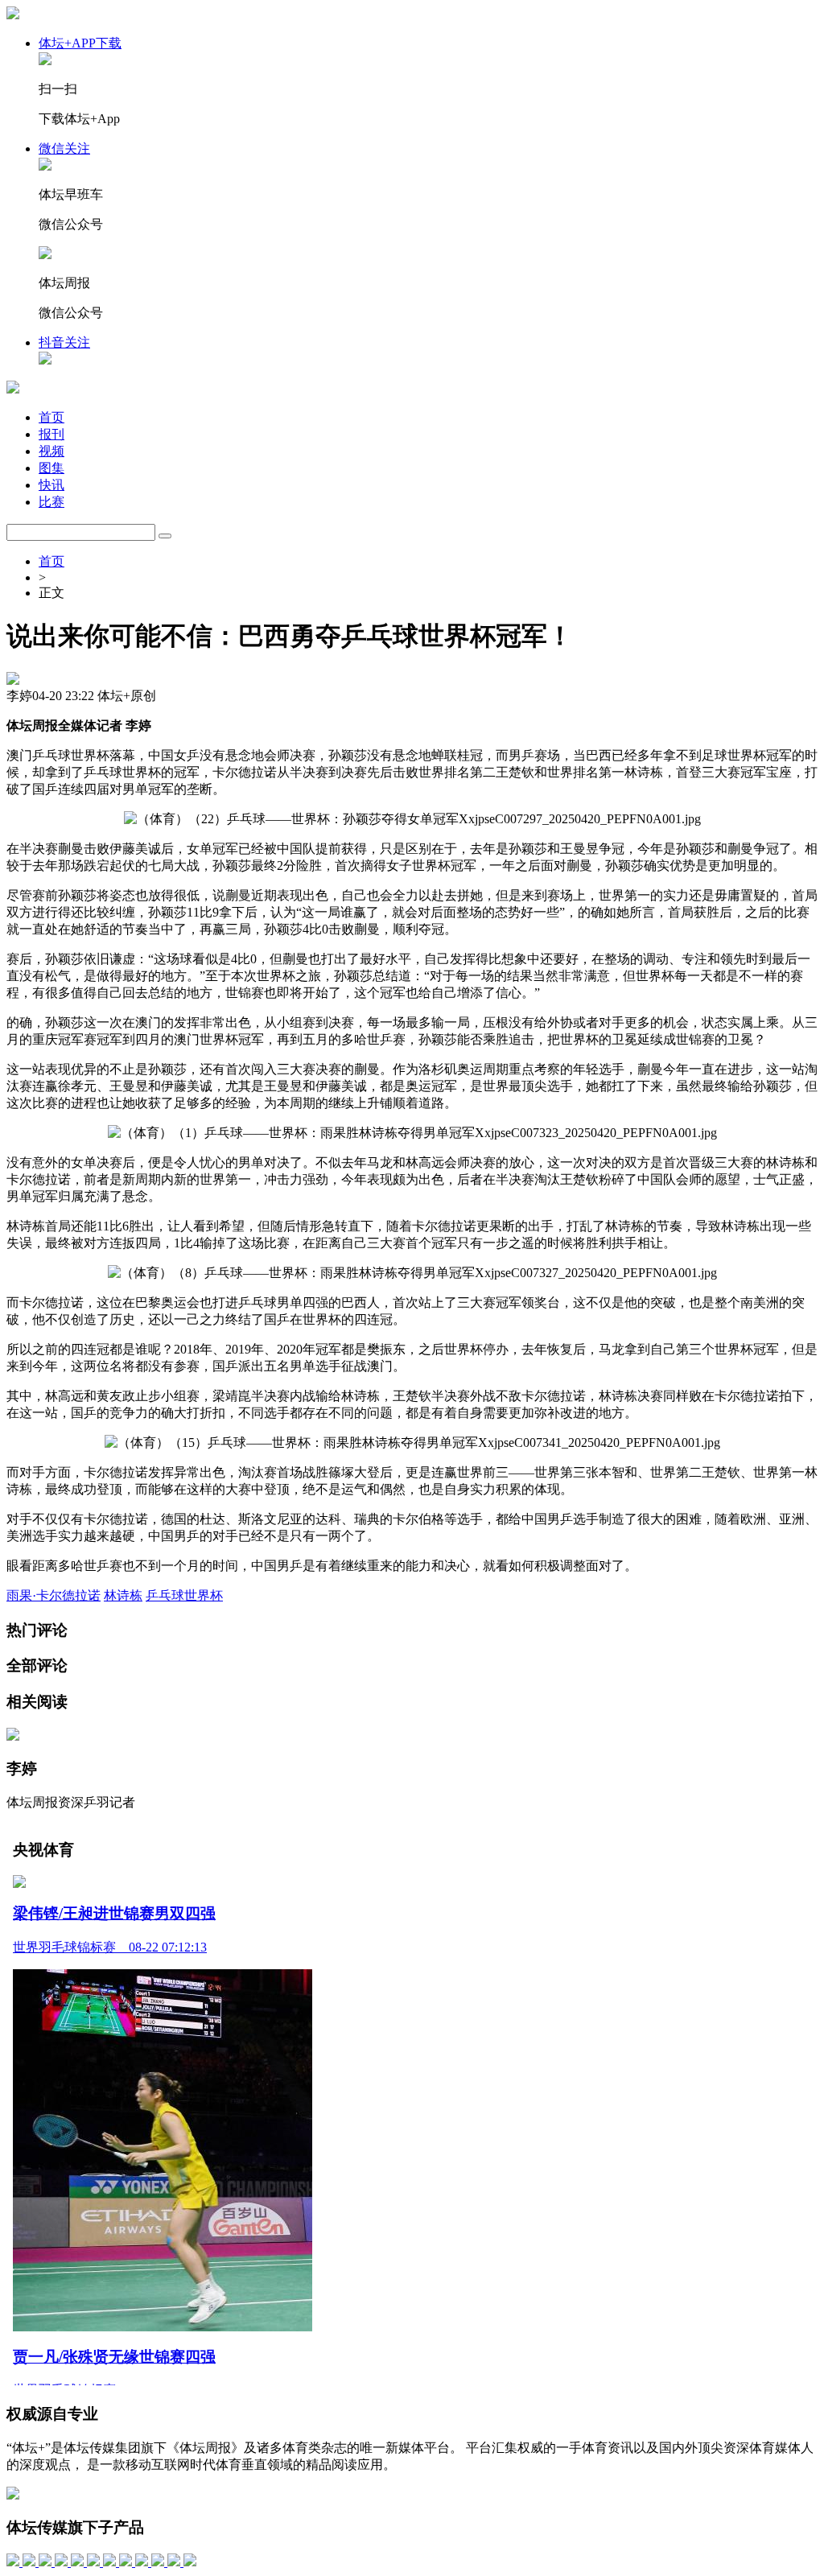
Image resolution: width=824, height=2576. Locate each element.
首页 (51, 417)
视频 (51, 451)
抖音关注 (64, 342)
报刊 (51, 434)
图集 (51, 468)
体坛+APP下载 (80, 43)
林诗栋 (123, 1595)
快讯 (51, 485)
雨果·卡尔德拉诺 (54, 1595)
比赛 (51, 502)
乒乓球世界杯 (184, 1595)
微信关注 (64, 148)
